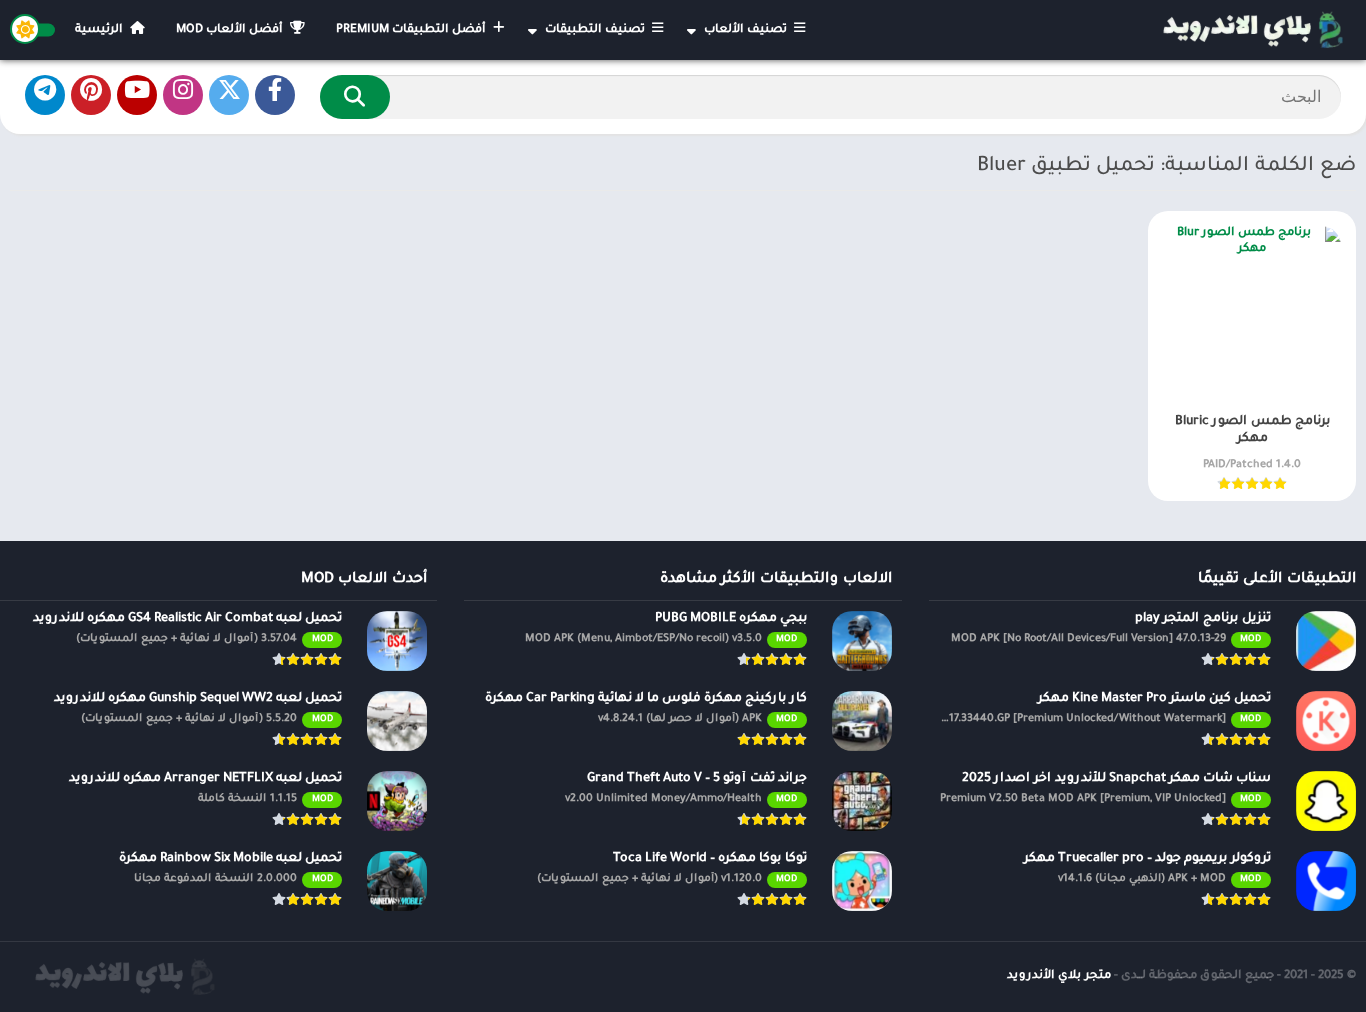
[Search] (355, 97)
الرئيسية (100, 30)
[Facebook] (275, 95)
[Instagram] (183, 95)
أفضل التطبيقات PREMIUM (412, 30)
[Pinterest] (91, 95)
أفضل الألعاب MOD (231, 30)
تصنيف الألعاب (747, 30)
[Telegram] (45, 95)
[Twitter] (229, 95)
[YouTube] (137, 95)
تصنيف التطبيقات (596, 30)
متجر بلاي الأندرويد (1059, 976)
